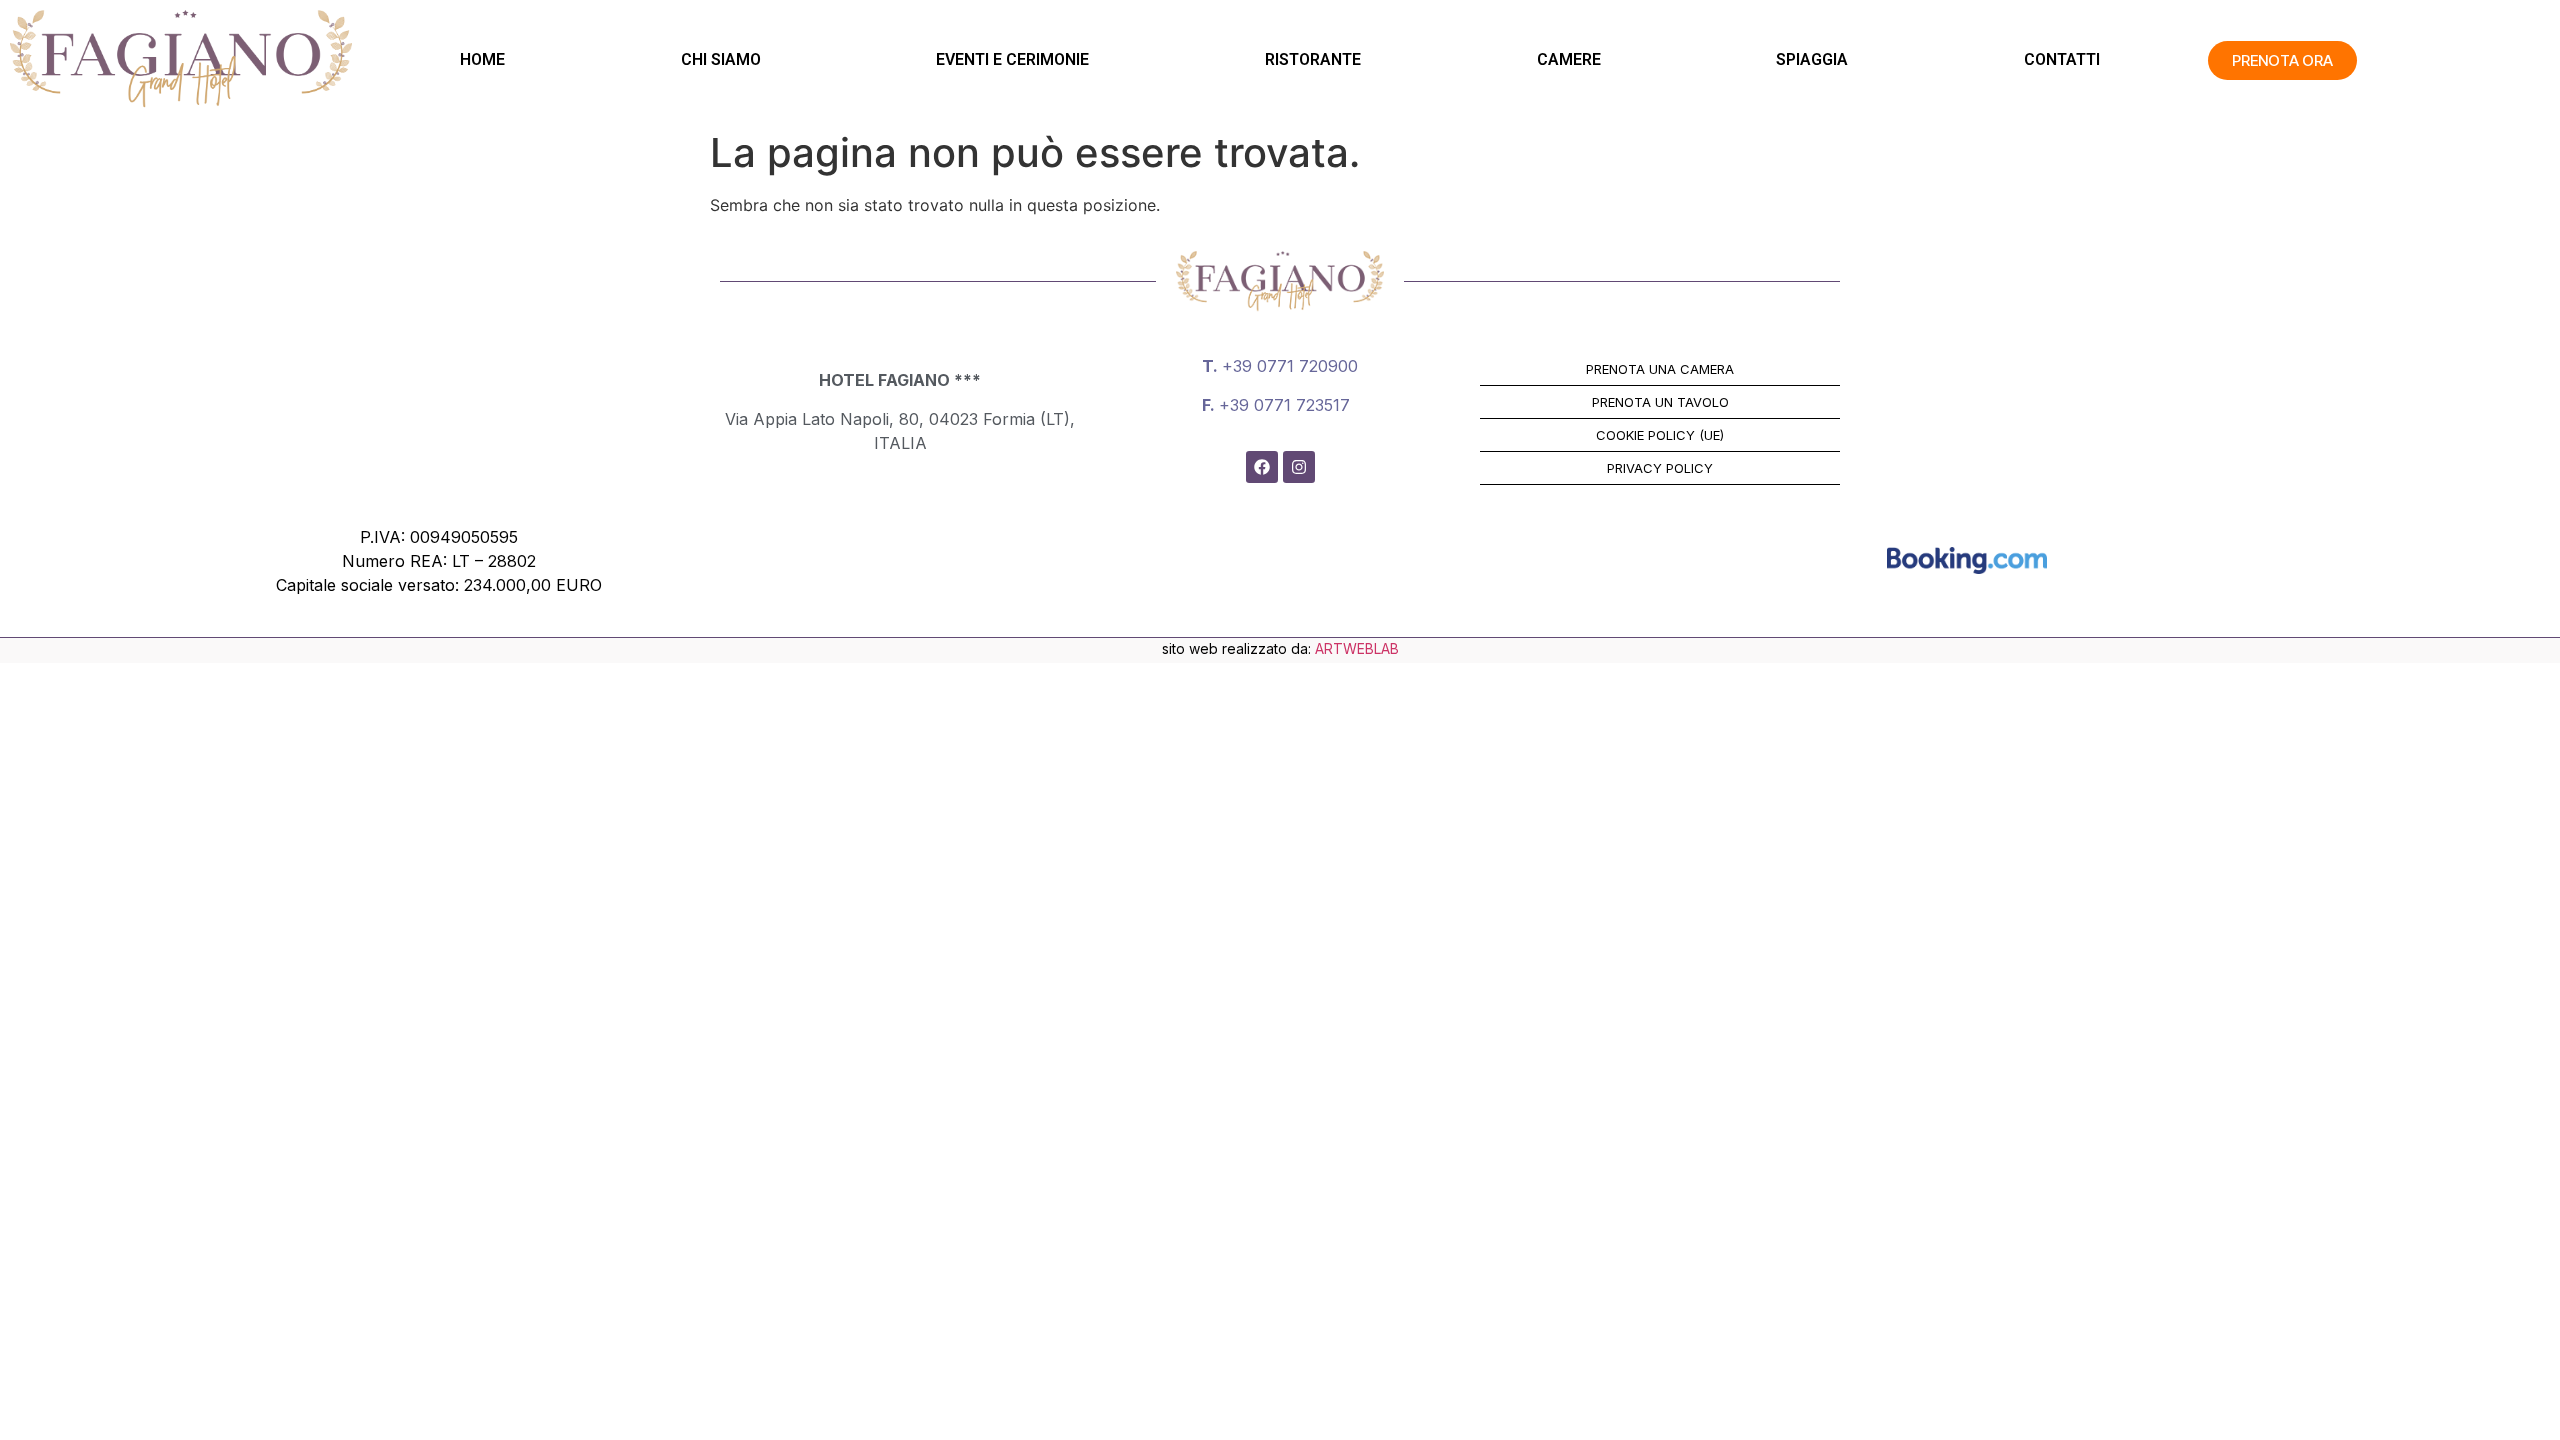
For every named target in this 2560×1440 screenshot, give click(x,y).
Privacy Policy (1660, 468)
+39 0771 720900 (1290, 366)
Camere (1569, 59)
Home (482, 59)
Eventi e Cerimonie (1012, 59)
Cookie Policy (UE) (1660, 435)
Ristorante (1313, 59)
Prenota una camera (1660, 369)
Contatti (2062, 59)
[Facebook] (1262, 467)
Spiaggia (1812, 59)
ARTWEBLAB (1357, 648)
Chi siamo (721, 59)
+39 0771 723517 (1284, 405)
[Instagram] (1299, 467)
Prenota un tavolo (1660, 402)
